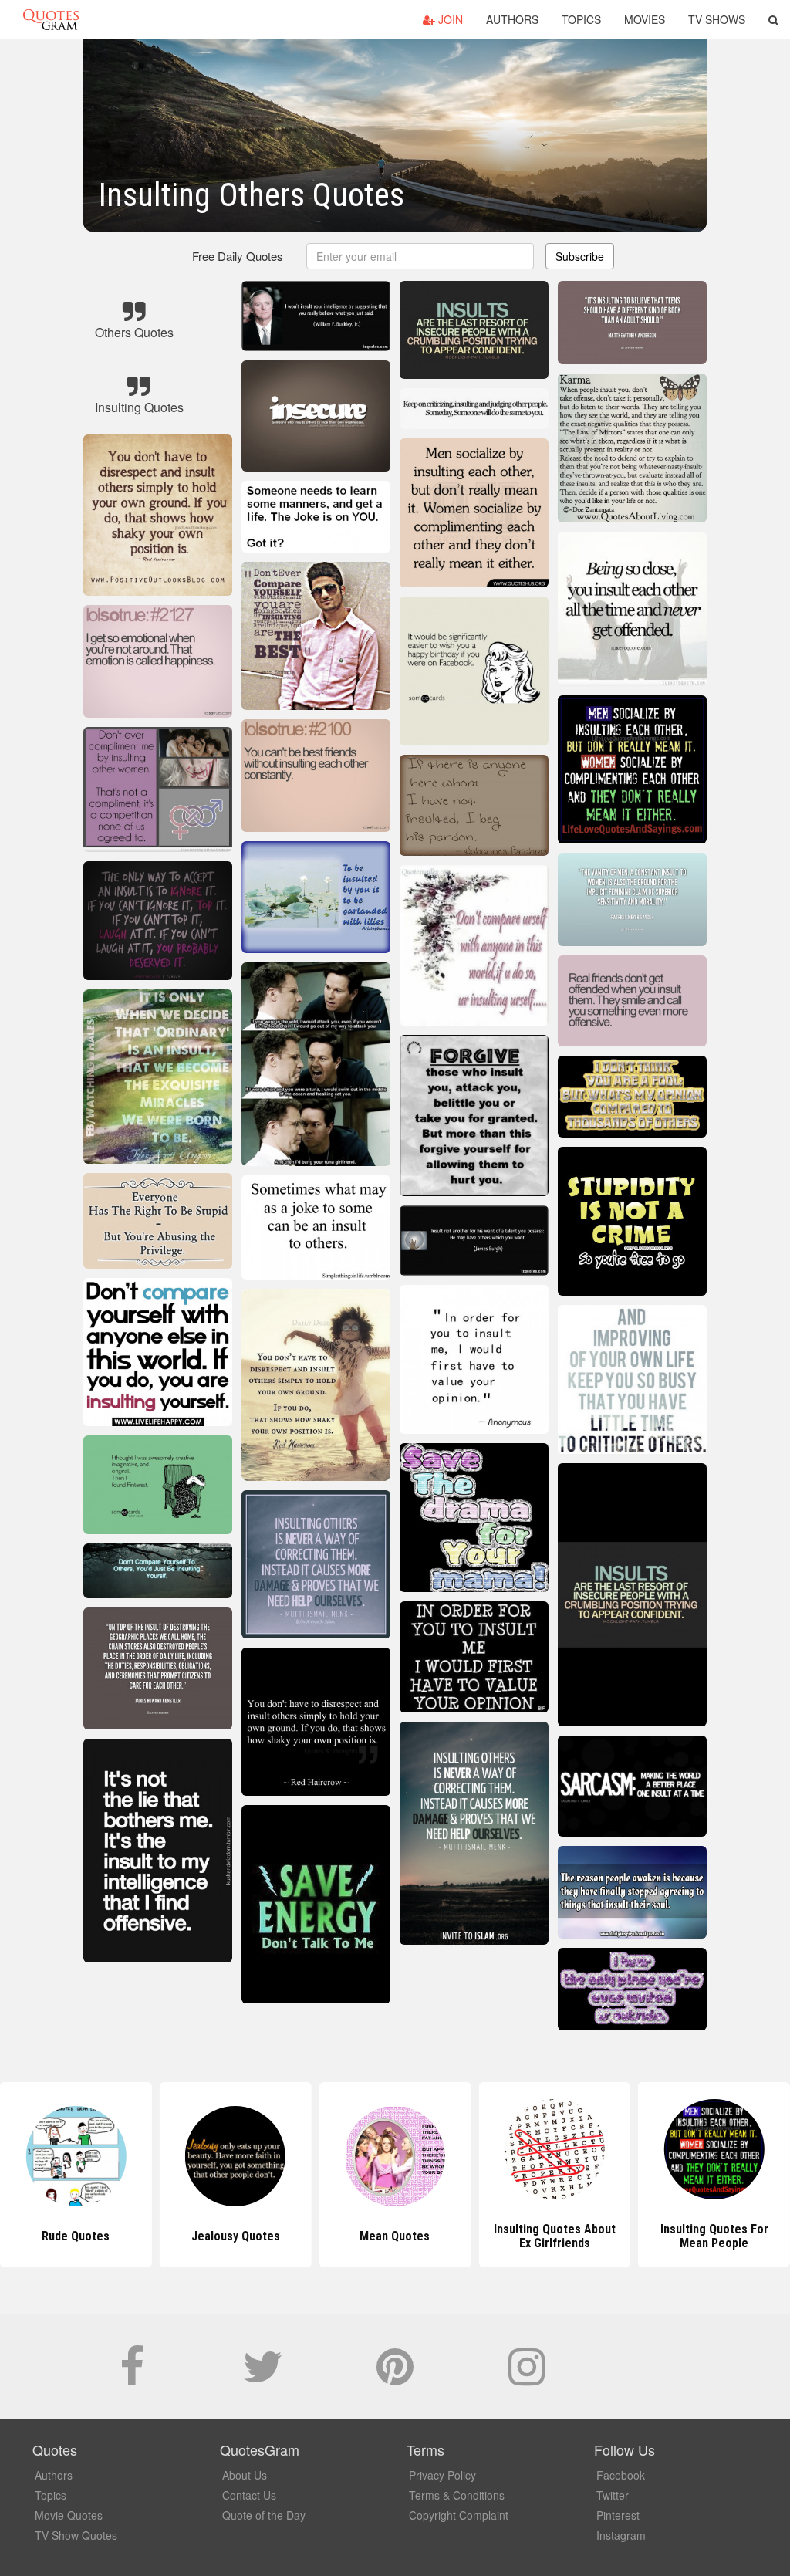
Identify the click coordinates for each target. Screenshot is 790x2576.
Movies (645, 19)
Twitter (613, 2495)
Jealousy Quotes (76, 2236)
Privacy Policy (442, 2475)
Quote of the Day (264, 2515)
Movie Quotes (69, 2515)
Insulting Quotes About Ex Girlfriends (395, 2236)
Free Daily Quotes (238, 256)
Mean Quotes (236, 2236)
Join (449, 19)
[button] (773, 19)
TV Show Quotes (76, 2535)
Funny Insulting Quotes (714, 2236)
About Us (245, 2475)
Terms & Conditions (457, 2495)
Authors (512, 19)
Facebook (621, 2475)
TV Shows (717, 19)
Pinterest (618, 2515)
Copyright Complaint (459, 2515)
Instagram (621, 2535)
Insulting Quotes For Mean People (555, 2236)
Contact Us (249, 2495)
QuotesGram (51, 19)
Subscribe (580, 256)
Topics (581, 19)
